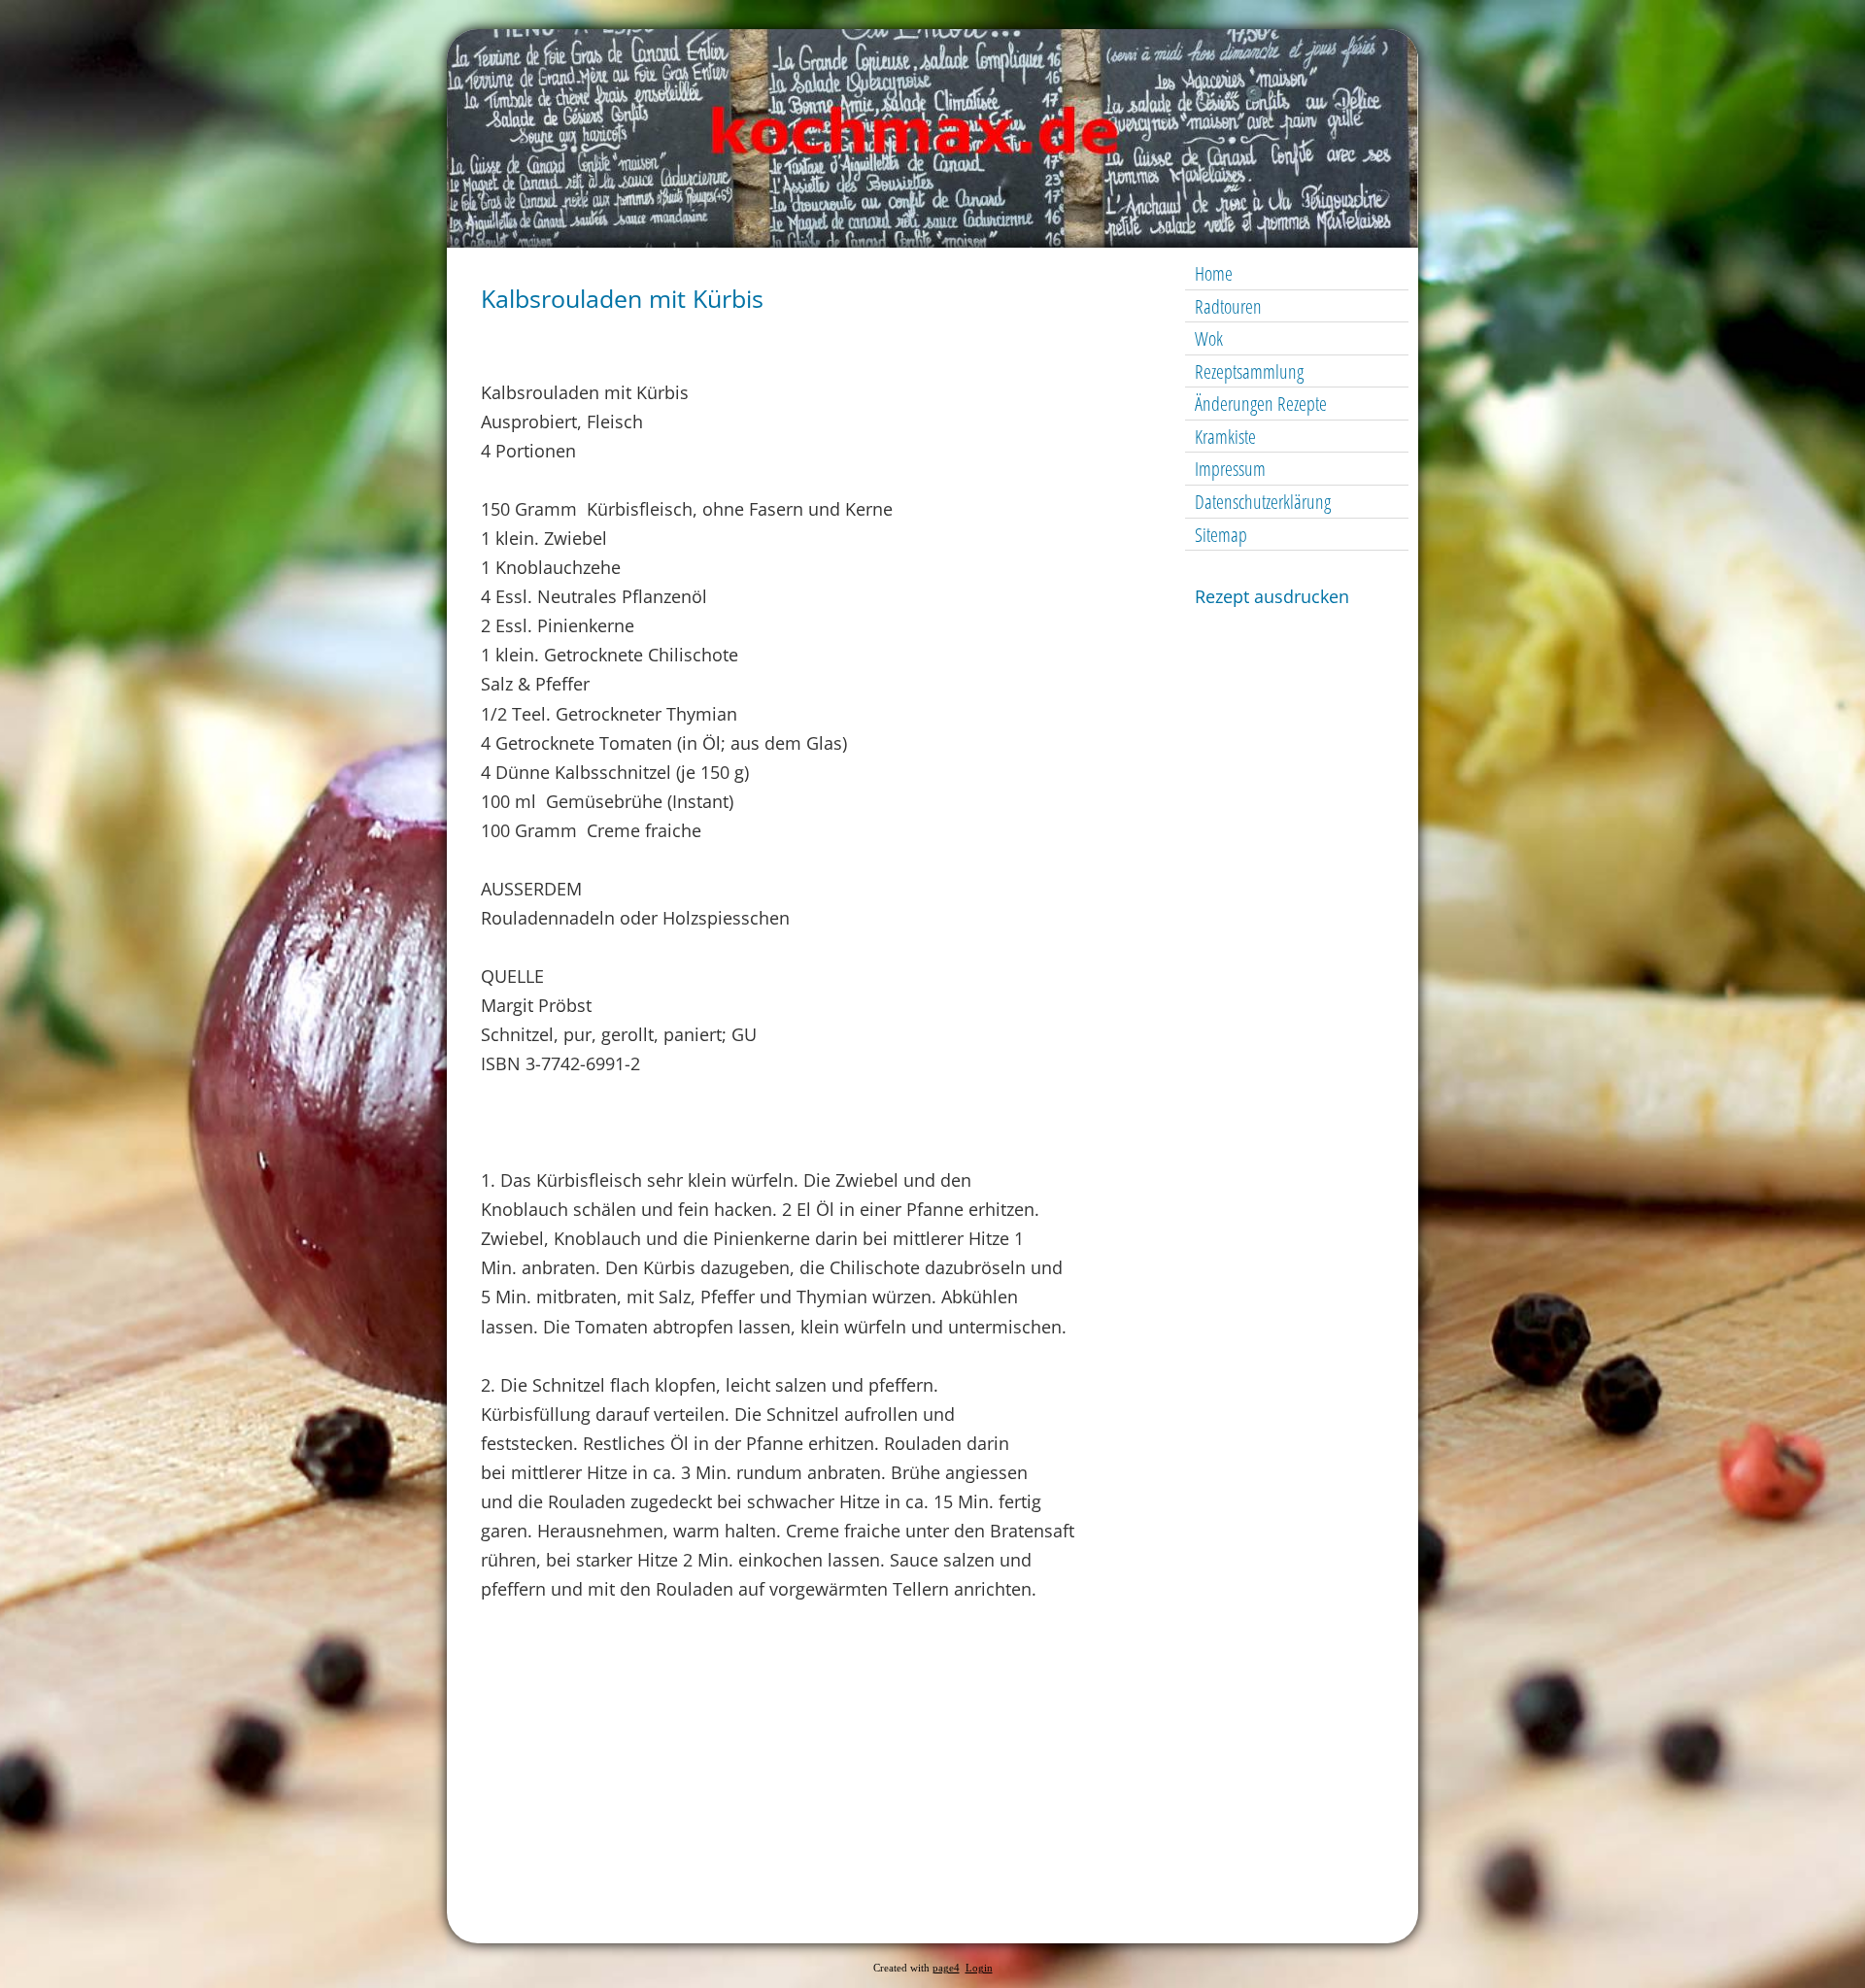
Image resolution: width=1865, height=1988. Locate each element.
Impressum (1230, 469)
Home (1214, 273)
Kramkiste (1225, 437)
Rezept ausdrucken (1272, 596)
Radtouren (1228, 306)
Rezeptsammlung (1249, 371)
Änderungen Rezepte (1261, 404)
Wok (1209, 338)
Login (979, 1968)
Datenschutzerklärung (1263, 502)
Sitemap (1221, 535)
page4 (946, 1968)
